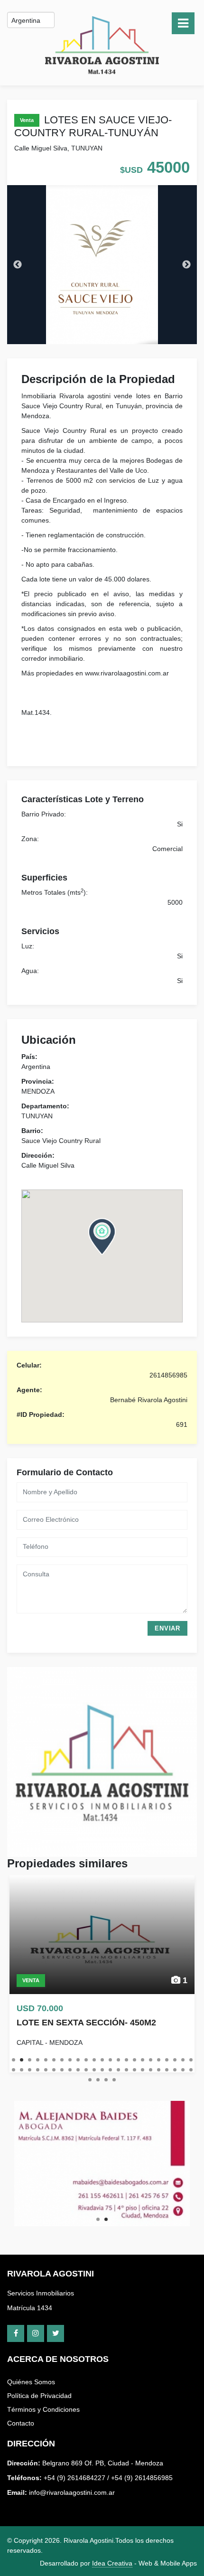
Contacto (21, 2423)
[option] (102, 265)
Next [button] (186, 265)
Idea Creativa (112, 2563)
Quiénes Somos (31, 2382)
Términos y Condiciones (43, 2409)
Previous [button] (18, 265)
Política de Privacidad (39, 2396)
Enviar (167, 1628)
